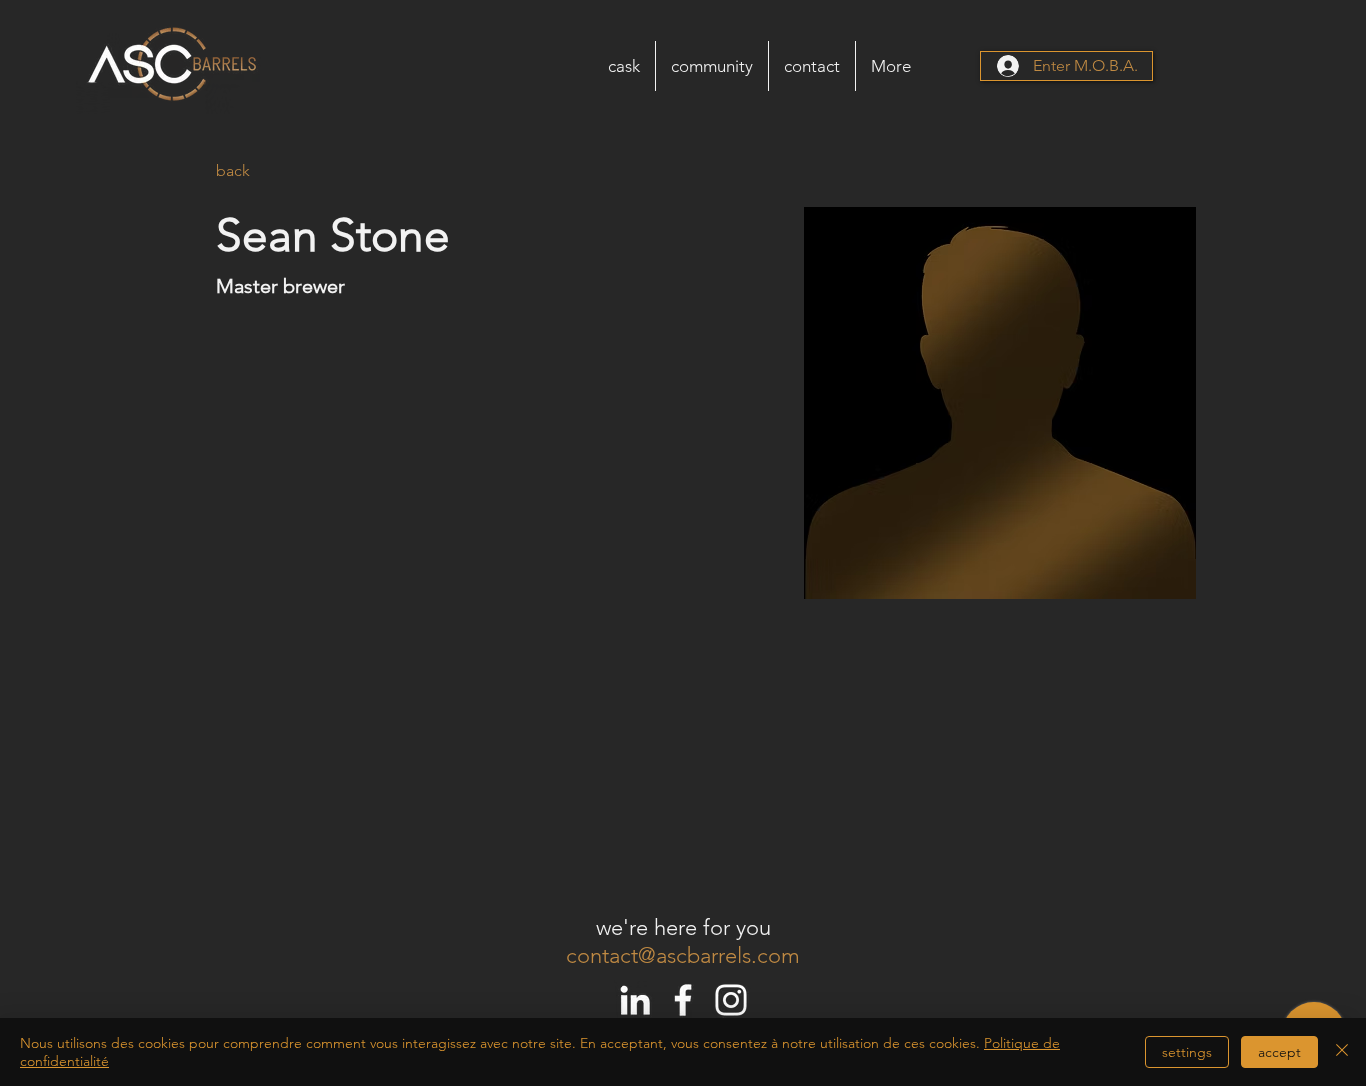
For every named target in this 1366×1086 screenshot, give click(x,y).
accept (1279, 1052)
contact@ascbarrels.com (683, 955)
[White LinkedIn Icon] (635, 1000)
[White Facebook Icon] (683, 1000)
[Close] (1342, 1052)
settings (1187, 1052)
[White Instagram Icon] (731, 1000)
